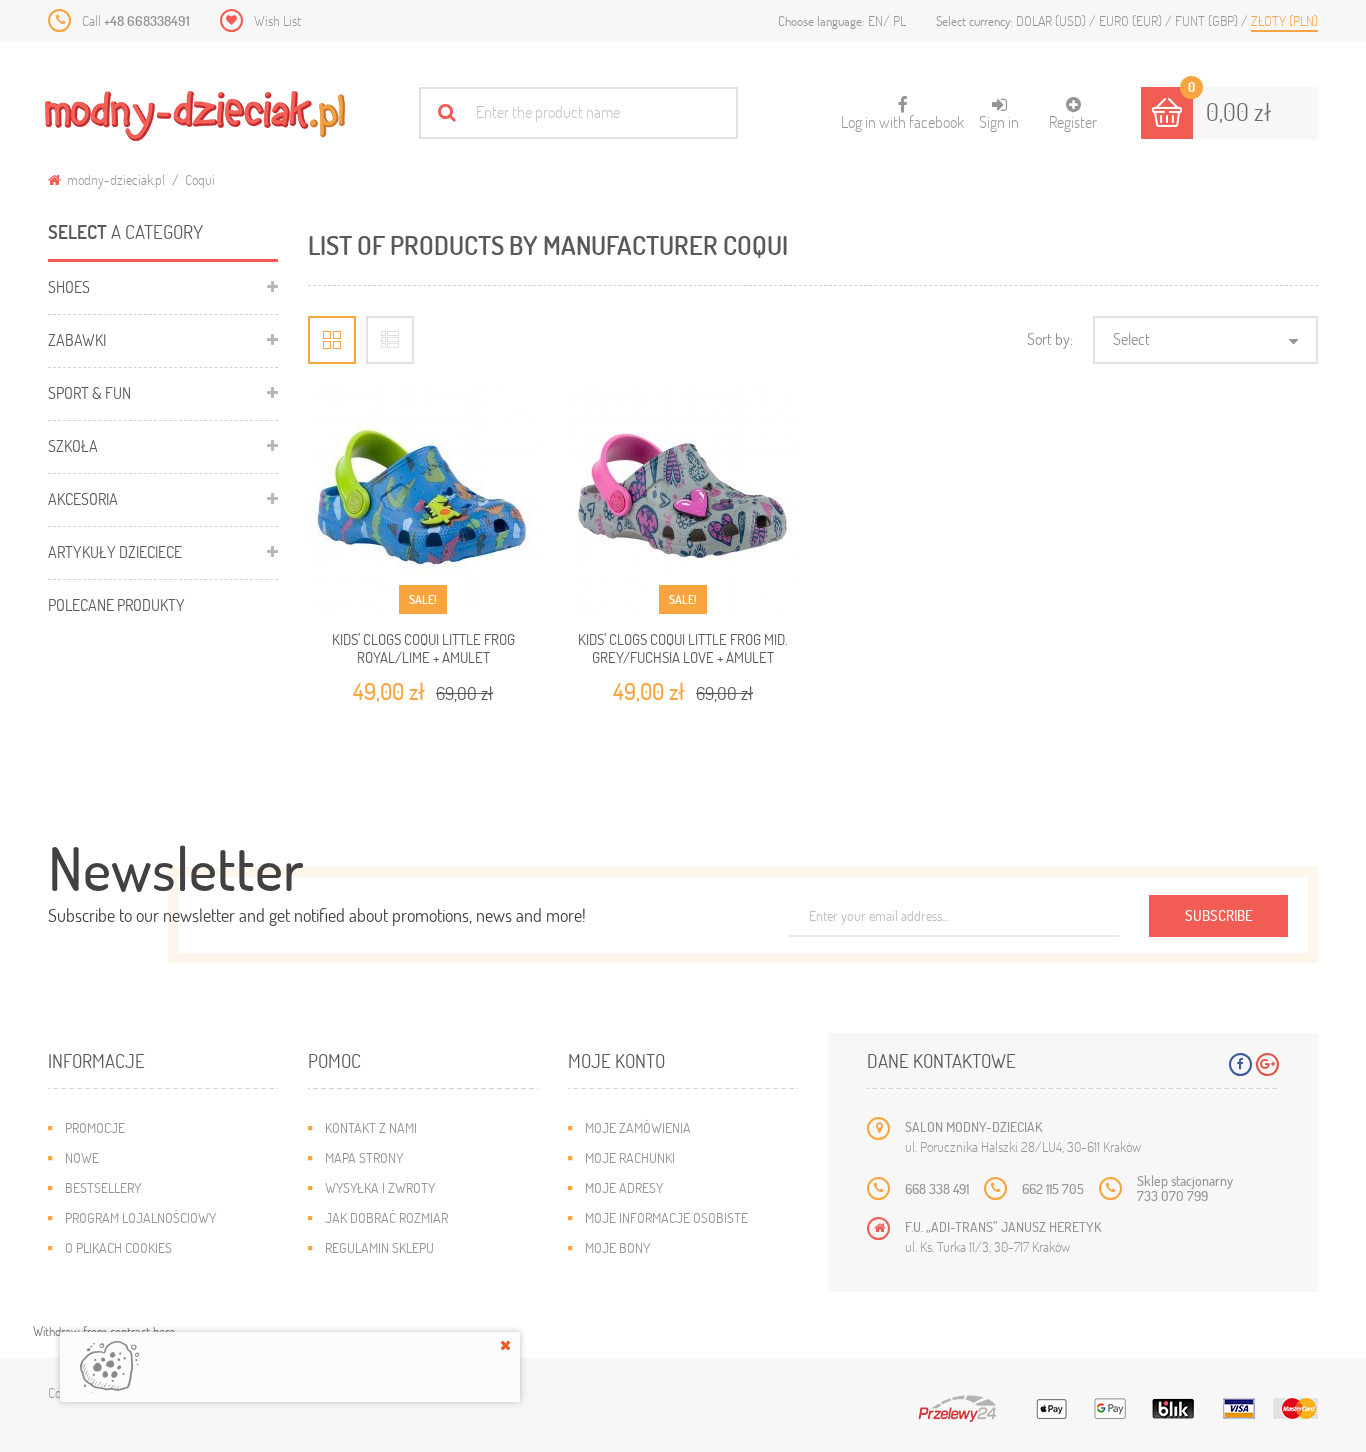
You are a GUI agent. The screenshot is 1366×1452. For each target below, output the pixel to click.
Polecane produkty (116, 604)
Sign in (999, 121)
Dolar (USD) (1052, 20)
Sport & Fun (89, 392)
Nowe (82, 1157)
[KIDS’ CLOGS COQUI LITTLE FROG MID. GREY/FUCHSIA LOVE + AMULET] (683, 499)
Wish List (277, 20)
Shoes (69, 286)
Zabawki (77, 339)
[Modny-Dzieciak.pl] (195, 116)
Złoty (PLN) (1284, 20)
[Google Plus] (1267, 1064)
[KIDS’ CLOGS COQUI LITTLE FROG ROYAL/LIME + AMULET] (423, 499)
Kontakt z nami (371, 1127)
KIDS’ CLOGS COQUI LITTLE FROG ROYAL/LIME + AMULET (423, 648)
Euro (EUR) (1132, 20)
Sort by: (1050, 338)
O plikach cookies (118, 1247)
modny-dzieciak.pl (114, 179)
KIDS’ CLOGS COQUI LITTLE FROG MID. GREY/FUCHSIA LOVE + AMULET (683, 648)
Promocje (95, 1127)
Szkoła (73, 445)
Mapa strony (364, 1157)
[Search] (446, 112)
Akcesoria (83, 498)
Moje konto (616, 1060)
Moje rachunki (630, 1157)
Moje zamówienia (638, 1127)
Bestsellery (103, 1187)
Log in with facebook (902, 114)
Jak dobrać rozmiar (386, 1217)
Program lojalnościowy (140, 1217)
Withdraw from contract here (104, 1331)
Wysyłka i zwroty (380, 1187)
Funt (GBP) (1208, 20)
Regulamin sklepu (379, 1247)
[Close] (505, 1345)
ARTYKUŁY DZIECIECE (115, 551)
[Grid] (332, 340)
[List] (390, 340)
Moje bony (617, 1247)
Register (1073, 121)
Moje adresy (624, 1187)
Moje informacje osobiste (666, 1217)
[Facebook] (1240, 1064)
